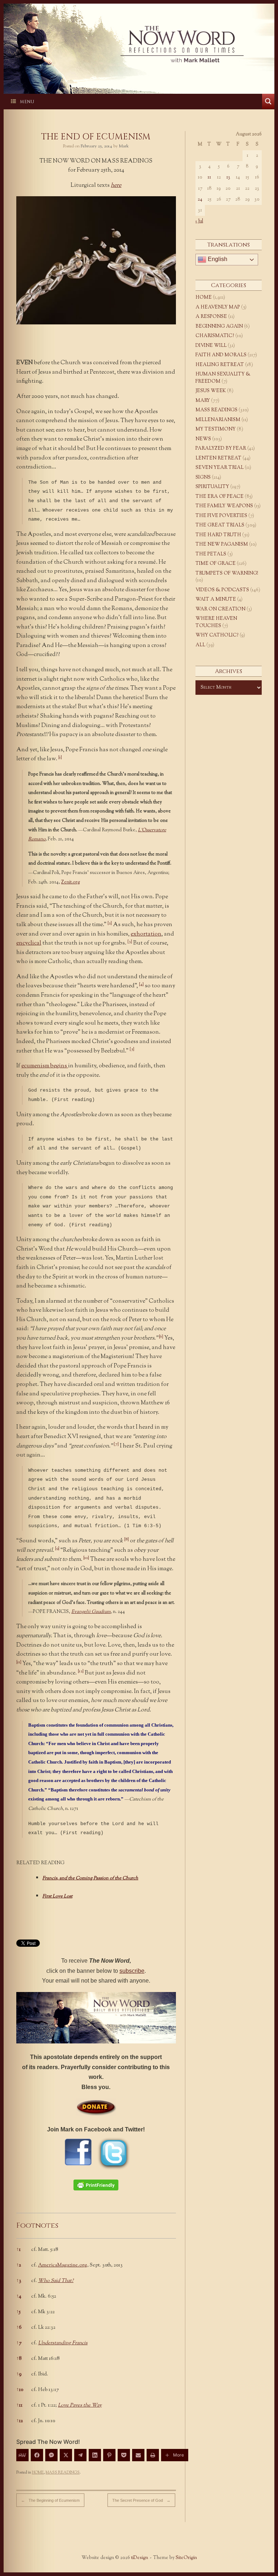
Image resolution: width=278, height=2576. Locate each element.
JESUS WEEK (211, 391)
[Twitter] (66, 2455)
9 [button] (19, 2374)
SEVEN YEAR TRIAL (220, 468)
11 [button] (19, 2405)
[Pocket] (124, 2455)
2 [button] (19, 2265)
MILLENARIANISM (218, 420)
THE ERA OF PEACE (220, 497)
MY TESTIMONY (216, 429)
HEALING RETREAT (220, 365)
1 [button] (18, 2250)
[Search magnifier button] (268, 101)
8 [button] (19, 2359)
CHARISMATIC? (215, 336)
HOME (38, 2472)
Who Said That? (56, 2281)
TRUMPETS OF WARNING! (227, 573)
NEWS (203, 439)
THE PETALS (211, 554)
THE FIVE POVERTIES (221, 516)
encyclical (29, 943)
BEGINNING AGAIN (219, 327)
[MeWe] (22, 2455)
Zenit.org (71, 882)
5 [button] (18, 2312)
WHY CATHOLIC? (217, 635)
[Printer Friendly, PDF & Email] (96, 2185)
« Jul (199, 221)
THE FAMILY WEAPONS (224, 506)
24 (200, 199)
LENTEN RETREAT (218, 458)
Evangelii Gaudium (91, 1612)
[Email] (138, 2455)
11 (209, 177)
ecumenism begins (45, 1066)
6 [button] (19, 2328)
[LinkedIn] (95, 2455)
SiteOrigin (186, 2558)
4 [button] (19, 2296)
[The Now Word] (139, 44)
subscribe (132, 1971)
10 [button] (20, 2390)
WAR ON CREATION (220, 609)
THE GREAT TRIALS (220, 525)
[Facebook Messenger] (51, 2455)
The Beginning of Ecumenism (50, 2500)
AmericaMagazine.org (63, 2265)
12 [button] (20, 2421)
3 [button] (19, 2281)
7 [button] (19, 2343)
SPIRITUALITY (212, 487)
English (217, 259)
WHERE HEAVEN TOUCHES (216, 622)
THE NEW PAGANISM (222, 545)
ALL (200, 645)
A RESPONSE (211, 317)
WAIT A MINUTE (216, 600)
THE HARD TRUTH (218, 535)
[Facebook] (37, 2455)
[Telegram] (80, 2455)
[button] (60, 759)
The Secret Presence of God (141, 2500)
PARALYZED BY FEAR (221, 449)
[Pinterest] (109, 2455)
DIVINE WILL (211, 346)
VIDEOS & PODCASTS (222, 590)
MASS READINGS (63, 2472)
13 (228, 177)
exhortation (146, 934)
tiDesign (140, 2558)
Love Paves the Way (80, 2405)
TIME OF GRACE (216, 564)
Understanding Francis (63, 2343)
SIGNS (203, 478)
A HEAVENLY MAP (218, 307)
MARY (203, 401)
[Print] (153, 2455)
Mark (124, 146)
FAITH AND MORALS (221, 355)
